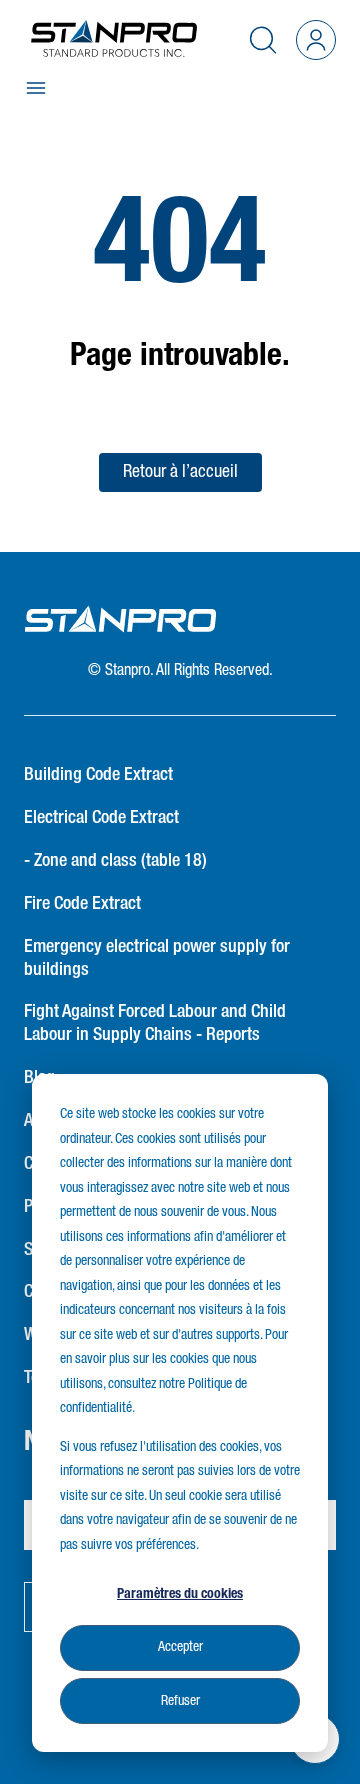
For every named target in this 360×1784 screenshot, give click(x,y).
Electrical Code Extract (101, 818)
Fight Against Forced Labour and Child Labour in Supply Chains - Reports (155, 1023)
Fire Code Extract (82, 904)
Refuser (180, 1701)
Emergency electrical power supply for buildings (157, 958)
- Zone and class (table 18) (115, 861)
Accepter (180, 1647)
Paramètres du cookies (180, 1594)
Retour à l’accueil (180, 472)
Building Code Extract (98, 775)
